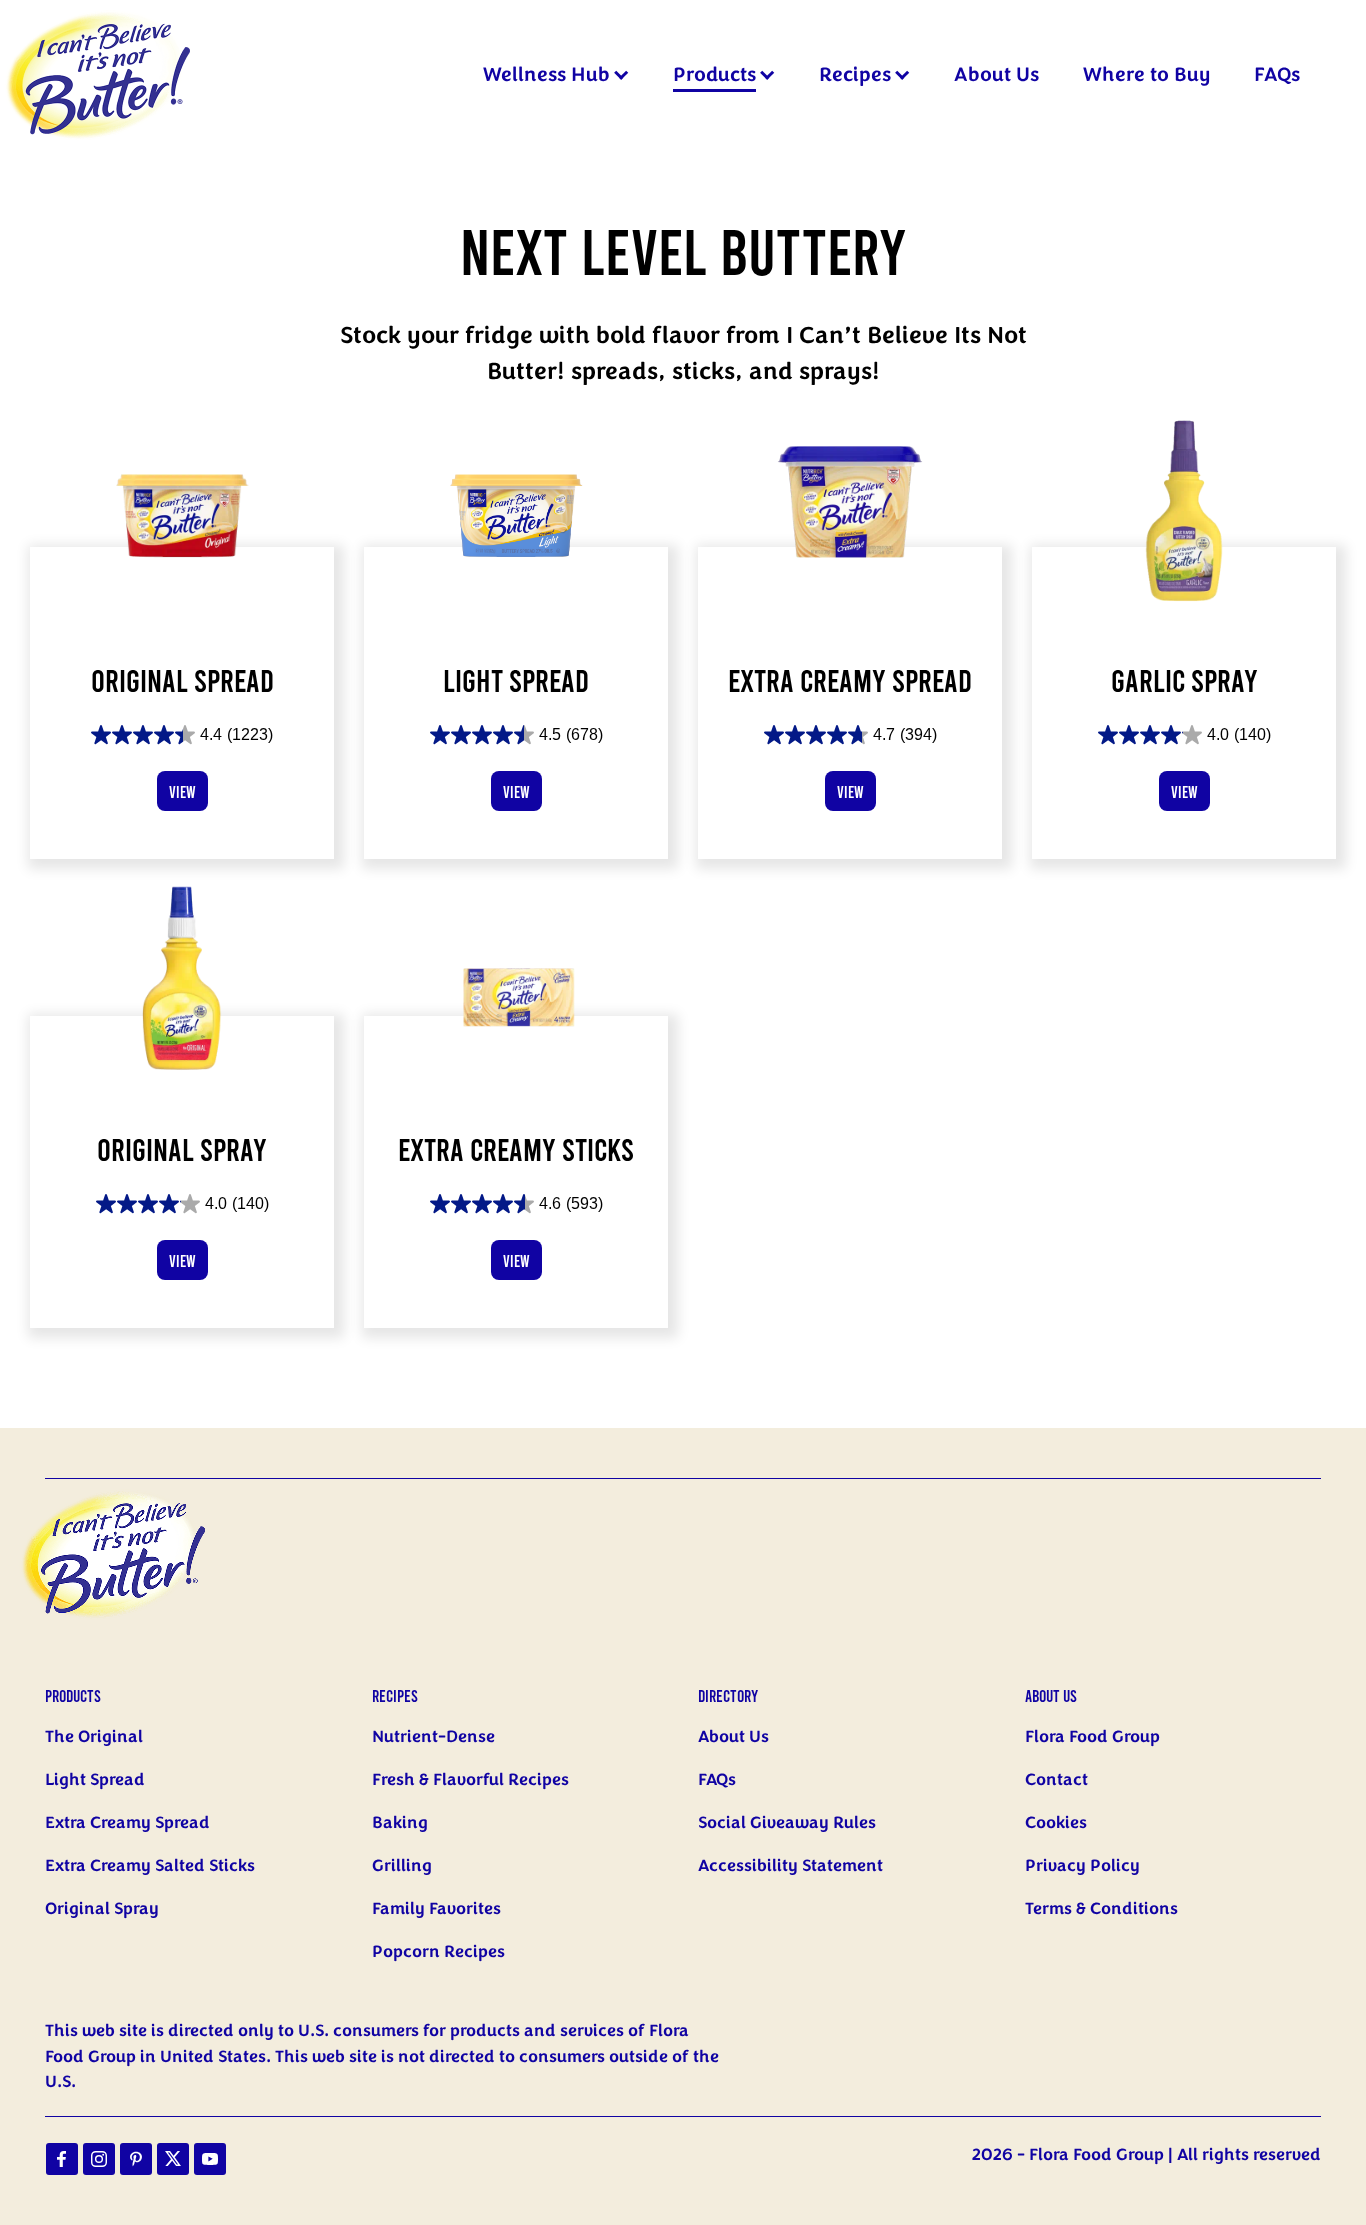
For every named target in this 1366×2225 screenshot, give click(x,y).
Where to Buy (1146, 75)
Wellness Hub (546, 75)
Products (714, 75)
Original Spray (102, 1909)
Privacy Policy (1082, 1866)
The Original (94, 1737)
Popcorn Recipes (438, 1952)
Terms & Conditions (1101, 1909)
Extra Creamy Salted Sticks (150, 1866)
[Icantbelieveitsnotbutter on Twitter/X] (173, 2159)
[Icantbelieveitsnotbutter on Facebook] (62, 2159)
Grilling (402, 1866)
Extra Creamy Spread (127, 1823)
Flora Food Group (1092, 1737)
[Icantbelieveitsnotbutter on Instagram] (99, 2159)
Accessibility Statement (790, 1866)
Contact (1056, 1780)
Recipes (855, 75)
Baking (400, 1823)
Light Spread (95, 1780)
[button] (621, 75)
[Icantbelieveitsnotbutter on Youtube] (210, 2159)
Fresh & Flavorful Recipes (470, 1780)
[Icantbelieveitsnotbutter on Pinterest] (136, 2159)
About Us (996, 75)
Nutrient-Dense (433, 1737)
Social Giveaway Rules (787, 1823)
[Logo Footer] (130, 1491)
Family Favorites (436, 1909)
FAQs (1277, 75)
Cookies (1056, 1823)
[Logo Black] (100, 12)
